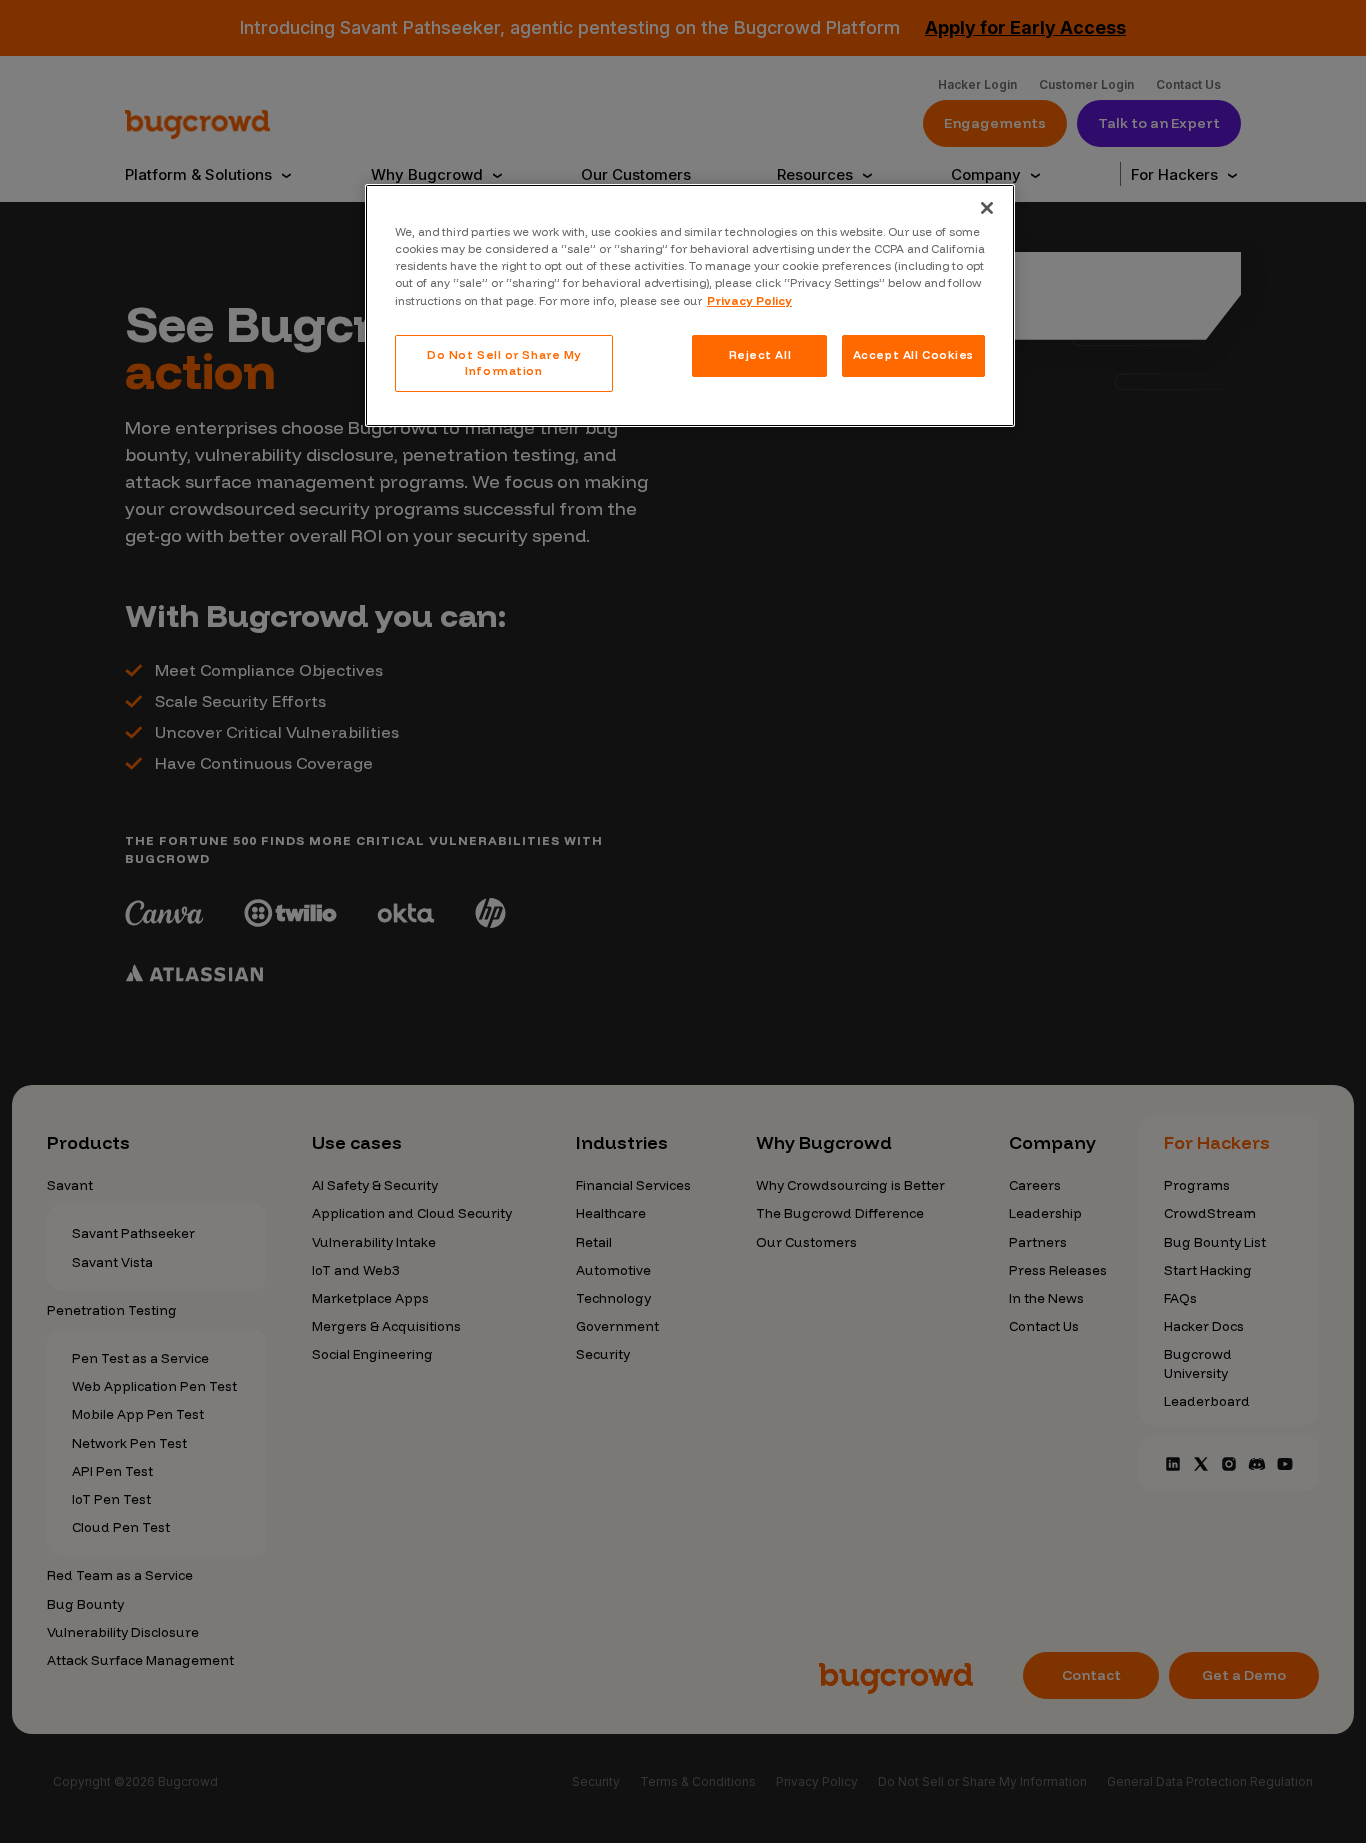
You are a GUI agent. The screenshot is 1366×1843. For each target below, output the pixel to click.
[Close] (987, 208)
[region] (690, 305)
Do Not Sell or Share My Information (504, 363)
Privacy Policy (749, 301)
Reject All (760, 355)
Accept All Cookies (913, 355)
